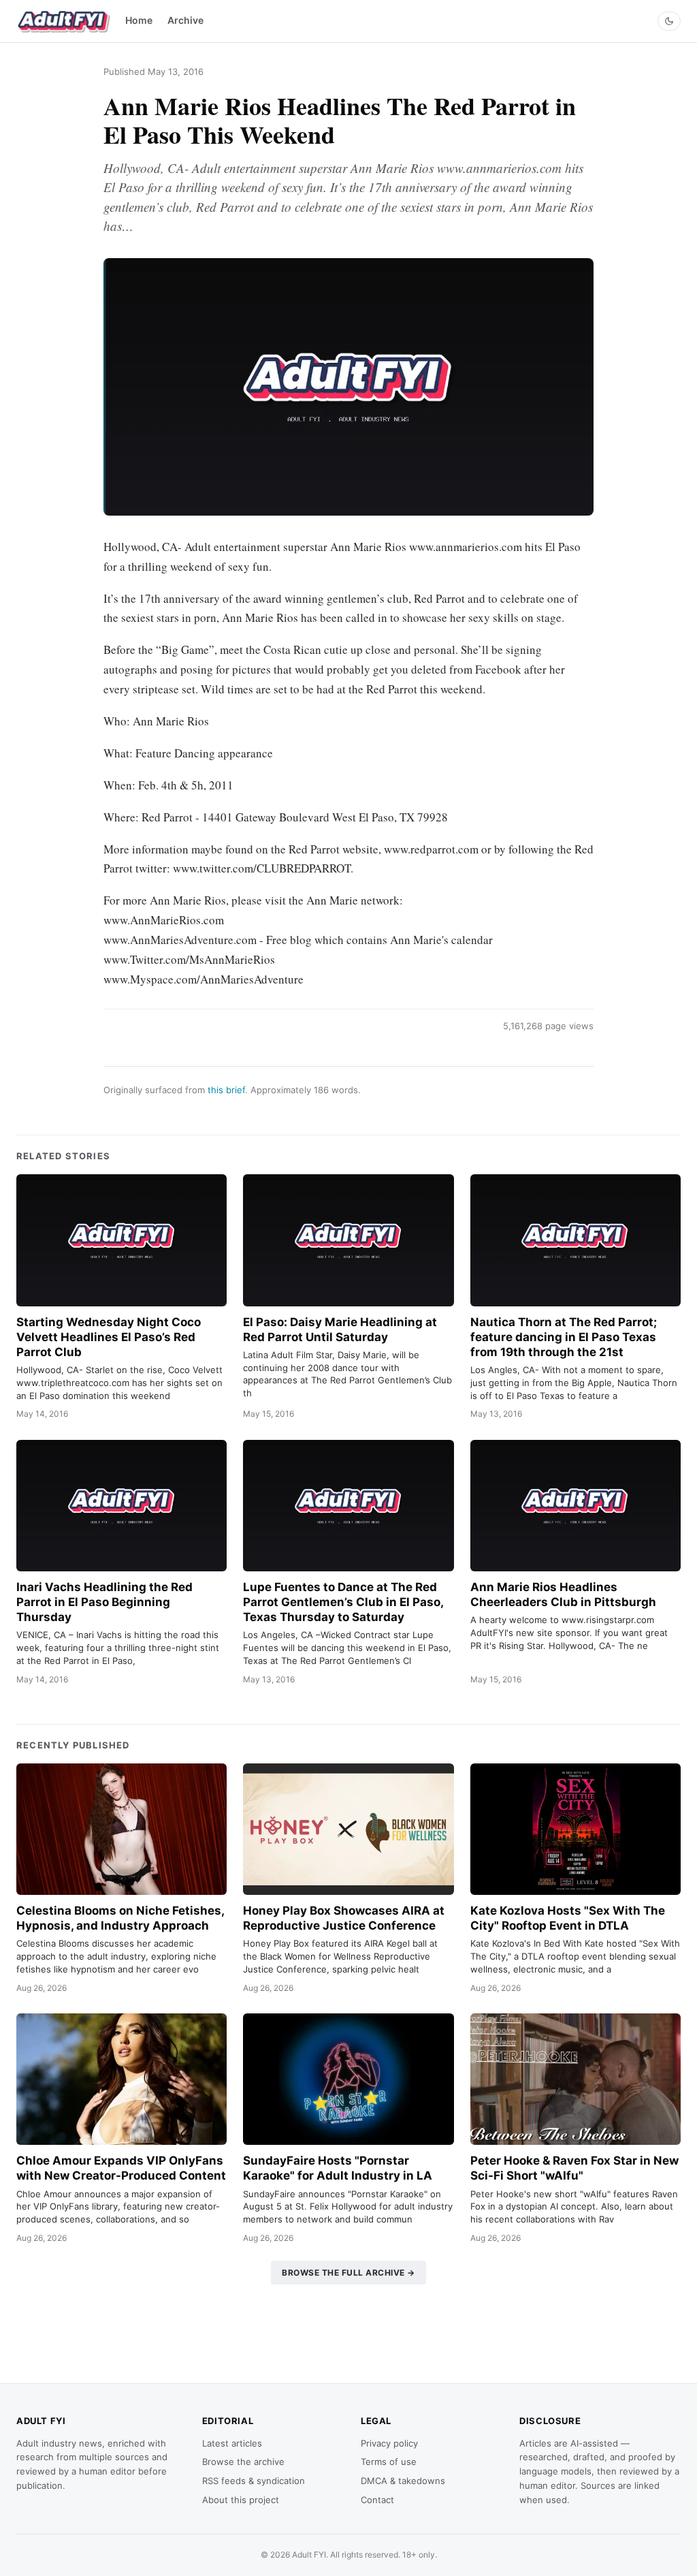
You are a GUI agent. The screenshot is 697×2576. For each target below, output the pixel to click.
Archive (185, 20)
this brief (226, 1090)
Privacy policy (389, 2443)
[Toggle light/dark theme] (669, 21)
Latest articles (232, 2443)
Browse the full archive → (348, 2273)
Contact (377, 2500)
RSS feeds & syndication (254, 2481)
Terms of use (389, 2462)
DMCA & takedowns (403, 2481)
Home (139, 20)
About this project (241, 2500)
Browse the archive (243, 2462)
